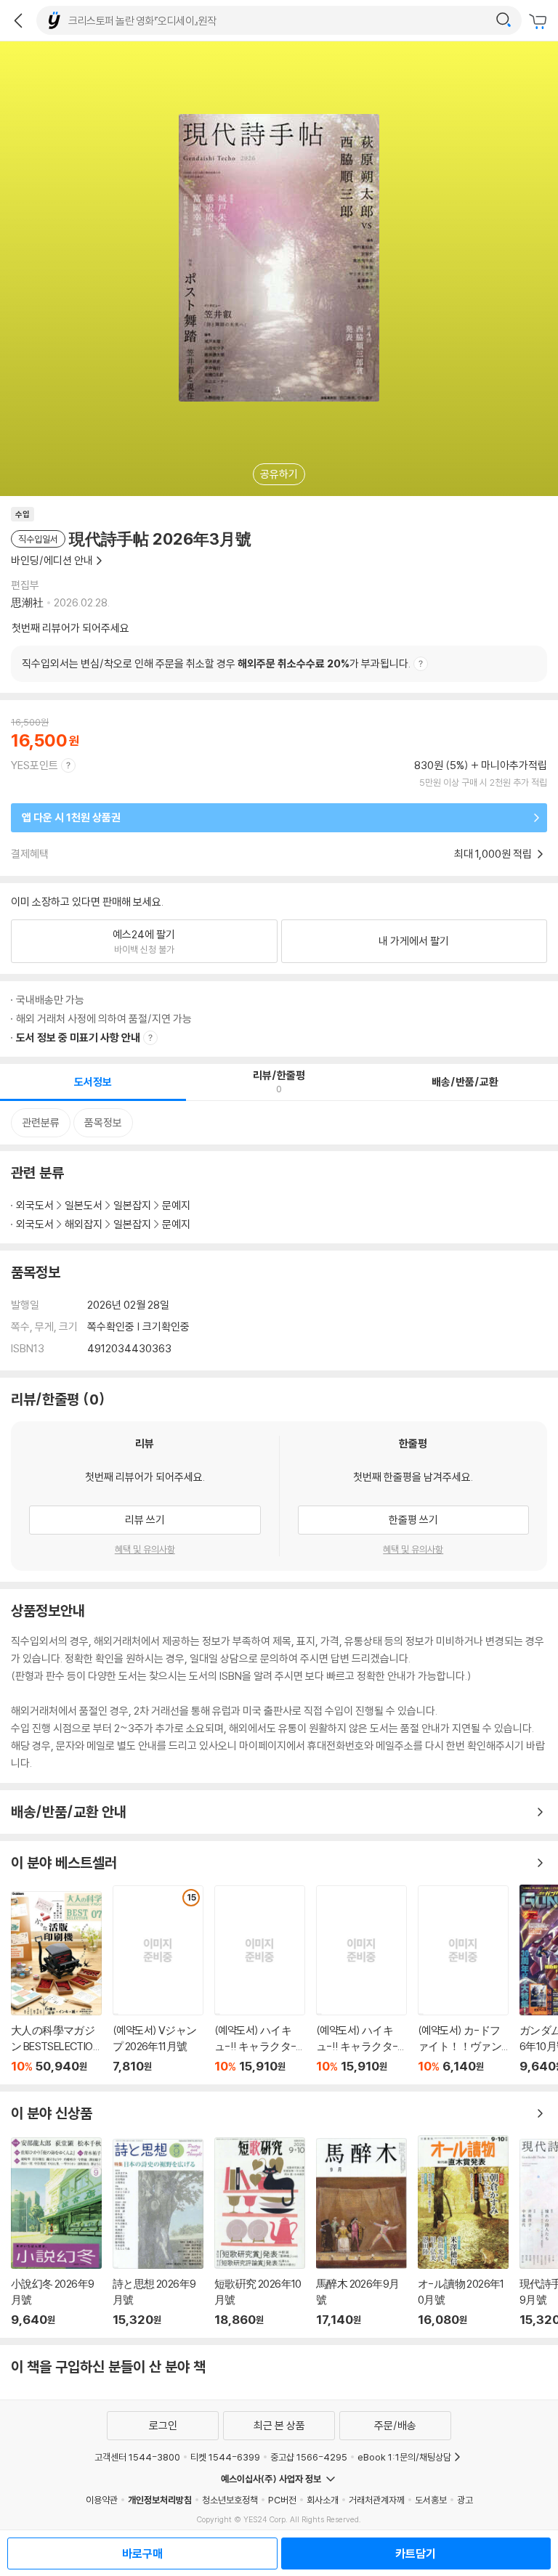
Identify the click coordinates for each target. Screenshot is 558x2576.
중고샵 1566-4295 (309, 2457)
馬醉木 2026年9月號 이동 (361, 2232)
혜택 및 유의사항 (145, 1549)
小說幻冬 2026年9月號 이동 (56, 2232)
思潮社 (27, 602)
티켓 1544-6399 (225, 2457)
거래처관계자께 (377, 2500)
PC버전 (282, 2500)
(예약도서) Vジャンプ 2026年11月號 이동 (158, 1979)
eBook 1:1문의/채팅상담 (404, 2457)
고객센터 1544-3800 (137, 2457)
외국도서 (35, 1205)
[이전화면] (18, 20)
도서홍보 (431, 2500)
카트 (540, 22)
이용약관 (102, 2500)
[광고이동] (504, 20)
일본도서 (84, 1205)
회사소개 (323, 2500)
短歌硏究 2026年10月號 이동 (260, 2232)
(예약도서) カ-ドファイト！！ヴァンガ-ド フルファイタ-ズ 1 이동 (463, 1979)
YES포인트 (35, 765)
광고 (465, 2500)
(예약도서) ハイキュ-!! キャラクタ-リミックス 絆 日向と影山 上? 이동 (260, 1979)
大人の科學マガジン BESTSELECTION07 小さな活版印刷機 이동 (56, 1982)
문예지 (176, 1205)
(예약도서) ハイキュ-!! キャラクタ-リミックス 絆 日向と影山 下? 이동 (361, 1979)
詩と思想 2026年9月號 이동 (158, 2233)
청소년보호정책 (230, 2500)
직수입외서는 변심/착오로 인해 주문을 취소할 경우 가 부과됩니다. (216, 663)
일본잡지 (132, 1205)
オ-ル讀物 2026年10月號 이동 (463, 2231)
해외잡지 (84, 1224)
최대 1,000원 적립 (494, 854)
